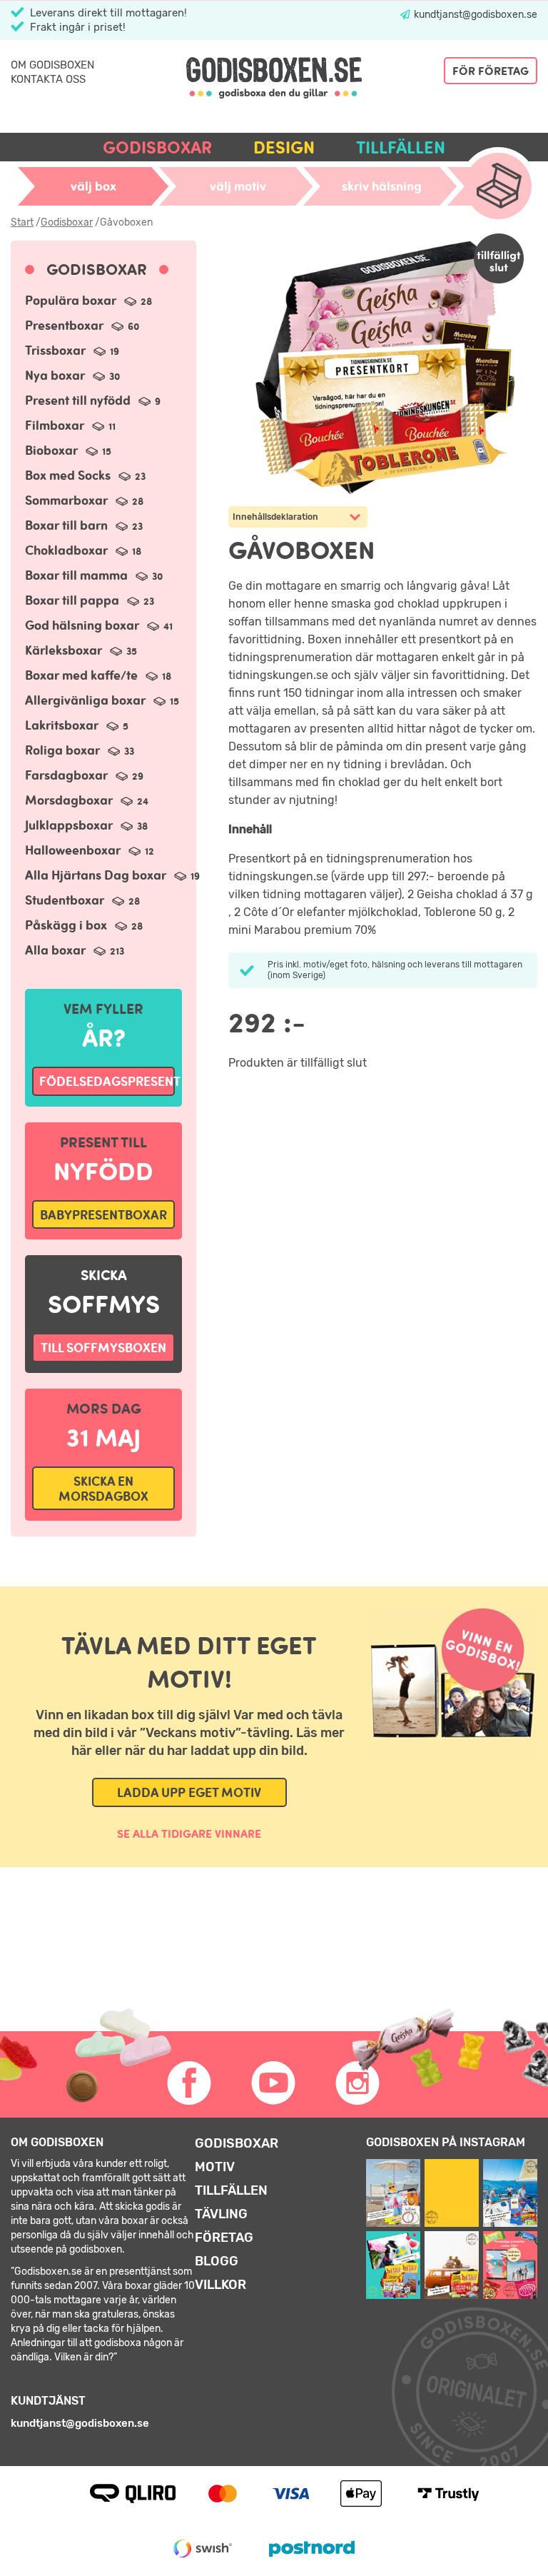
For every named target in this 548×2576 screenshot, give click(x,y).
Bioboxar (68, 450)
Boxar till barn (84, 525)
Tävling (221, 2214)
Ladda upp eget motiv (189, 1792)
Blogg (217, 2261)
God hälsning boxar (99, 625)
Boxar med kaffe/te (98, 675)
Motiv (215, 2167)
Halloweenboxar (90, 850)
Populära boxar (88, 300)
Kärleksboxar (81, 650)
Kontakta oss (48, 79)
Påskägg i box (84, 925)
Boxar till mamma (94, 575)
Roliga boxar (80, 750)
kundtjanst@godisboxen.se (475, 15)
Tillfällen (401, 147)
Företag (224, 2238)
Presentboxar (82, 325)
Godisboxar (157, 147)
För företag (491, 71)
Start (22, 222)
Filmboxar (70, 425)
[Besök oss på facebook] (190, 2083)
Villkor (220, 2285)
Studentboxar (82, 900)
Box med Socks (85, 475)
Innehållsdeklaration (275, 517)
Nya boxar (72, 375)
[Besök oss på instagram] (358, 2083)
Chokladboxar (83, 550)
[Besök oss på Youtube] (274, 2083)
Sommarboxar (84, 500)
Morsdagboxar (87, 800)
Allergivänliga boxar (102, 700)
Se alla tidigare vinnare (189, 1833)
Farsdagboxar (84, 775)
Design (284, 147)
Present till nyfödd (93, 400)
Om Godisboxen (52, 65)
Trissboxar (72, 350)
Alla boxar (75, 950)
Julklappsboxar (86, 825)
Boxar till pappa (90, 600)
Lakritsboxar (77, 725)
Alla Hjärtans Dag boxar (112, 875)
